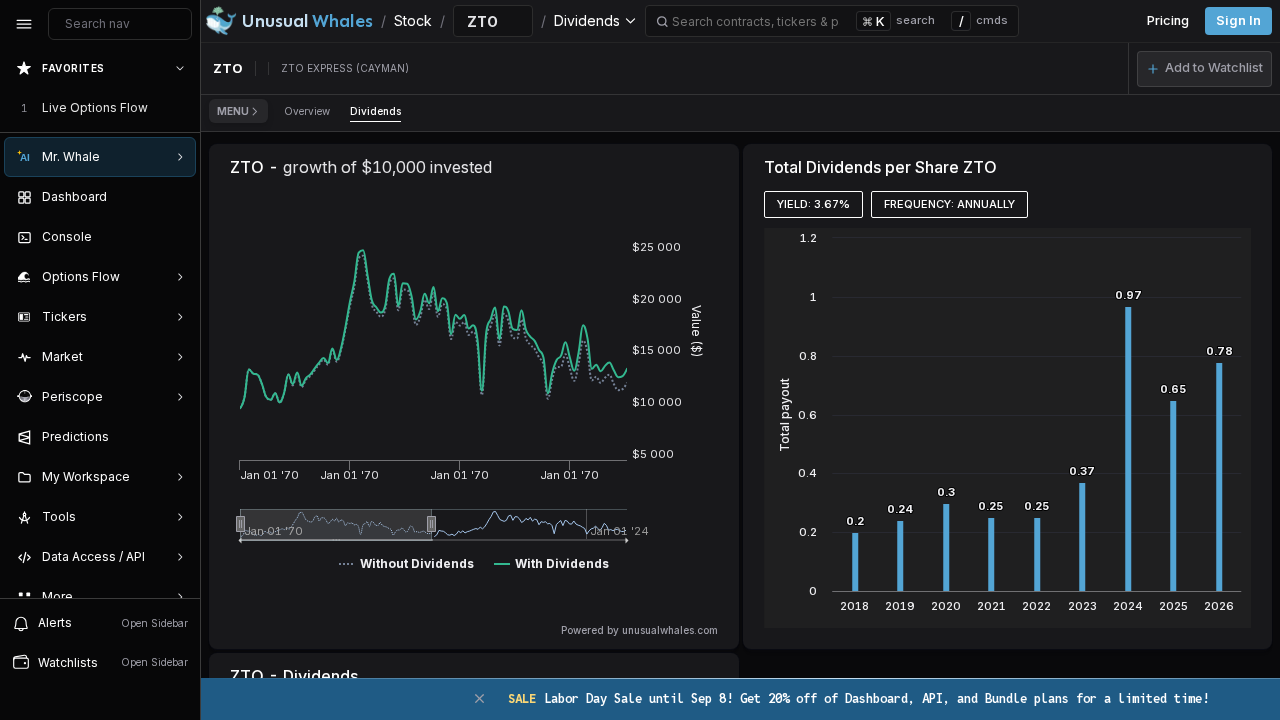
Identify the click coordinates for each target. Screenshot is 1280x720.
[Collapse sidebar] (24, 24)
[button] (1204, 69)
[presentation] (100, 323)
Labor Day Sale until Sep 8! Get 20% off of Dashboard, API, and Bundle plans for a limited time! (858, 698)
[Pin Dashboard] (176, 197)
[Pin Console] (176, 237)
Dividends (375, 111)
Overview (307, 111)
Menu (233, 111)
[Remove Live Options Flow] (182, 108)
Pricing (1168, 20)
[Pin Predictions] (176, 437)
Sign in (1238, 20)
